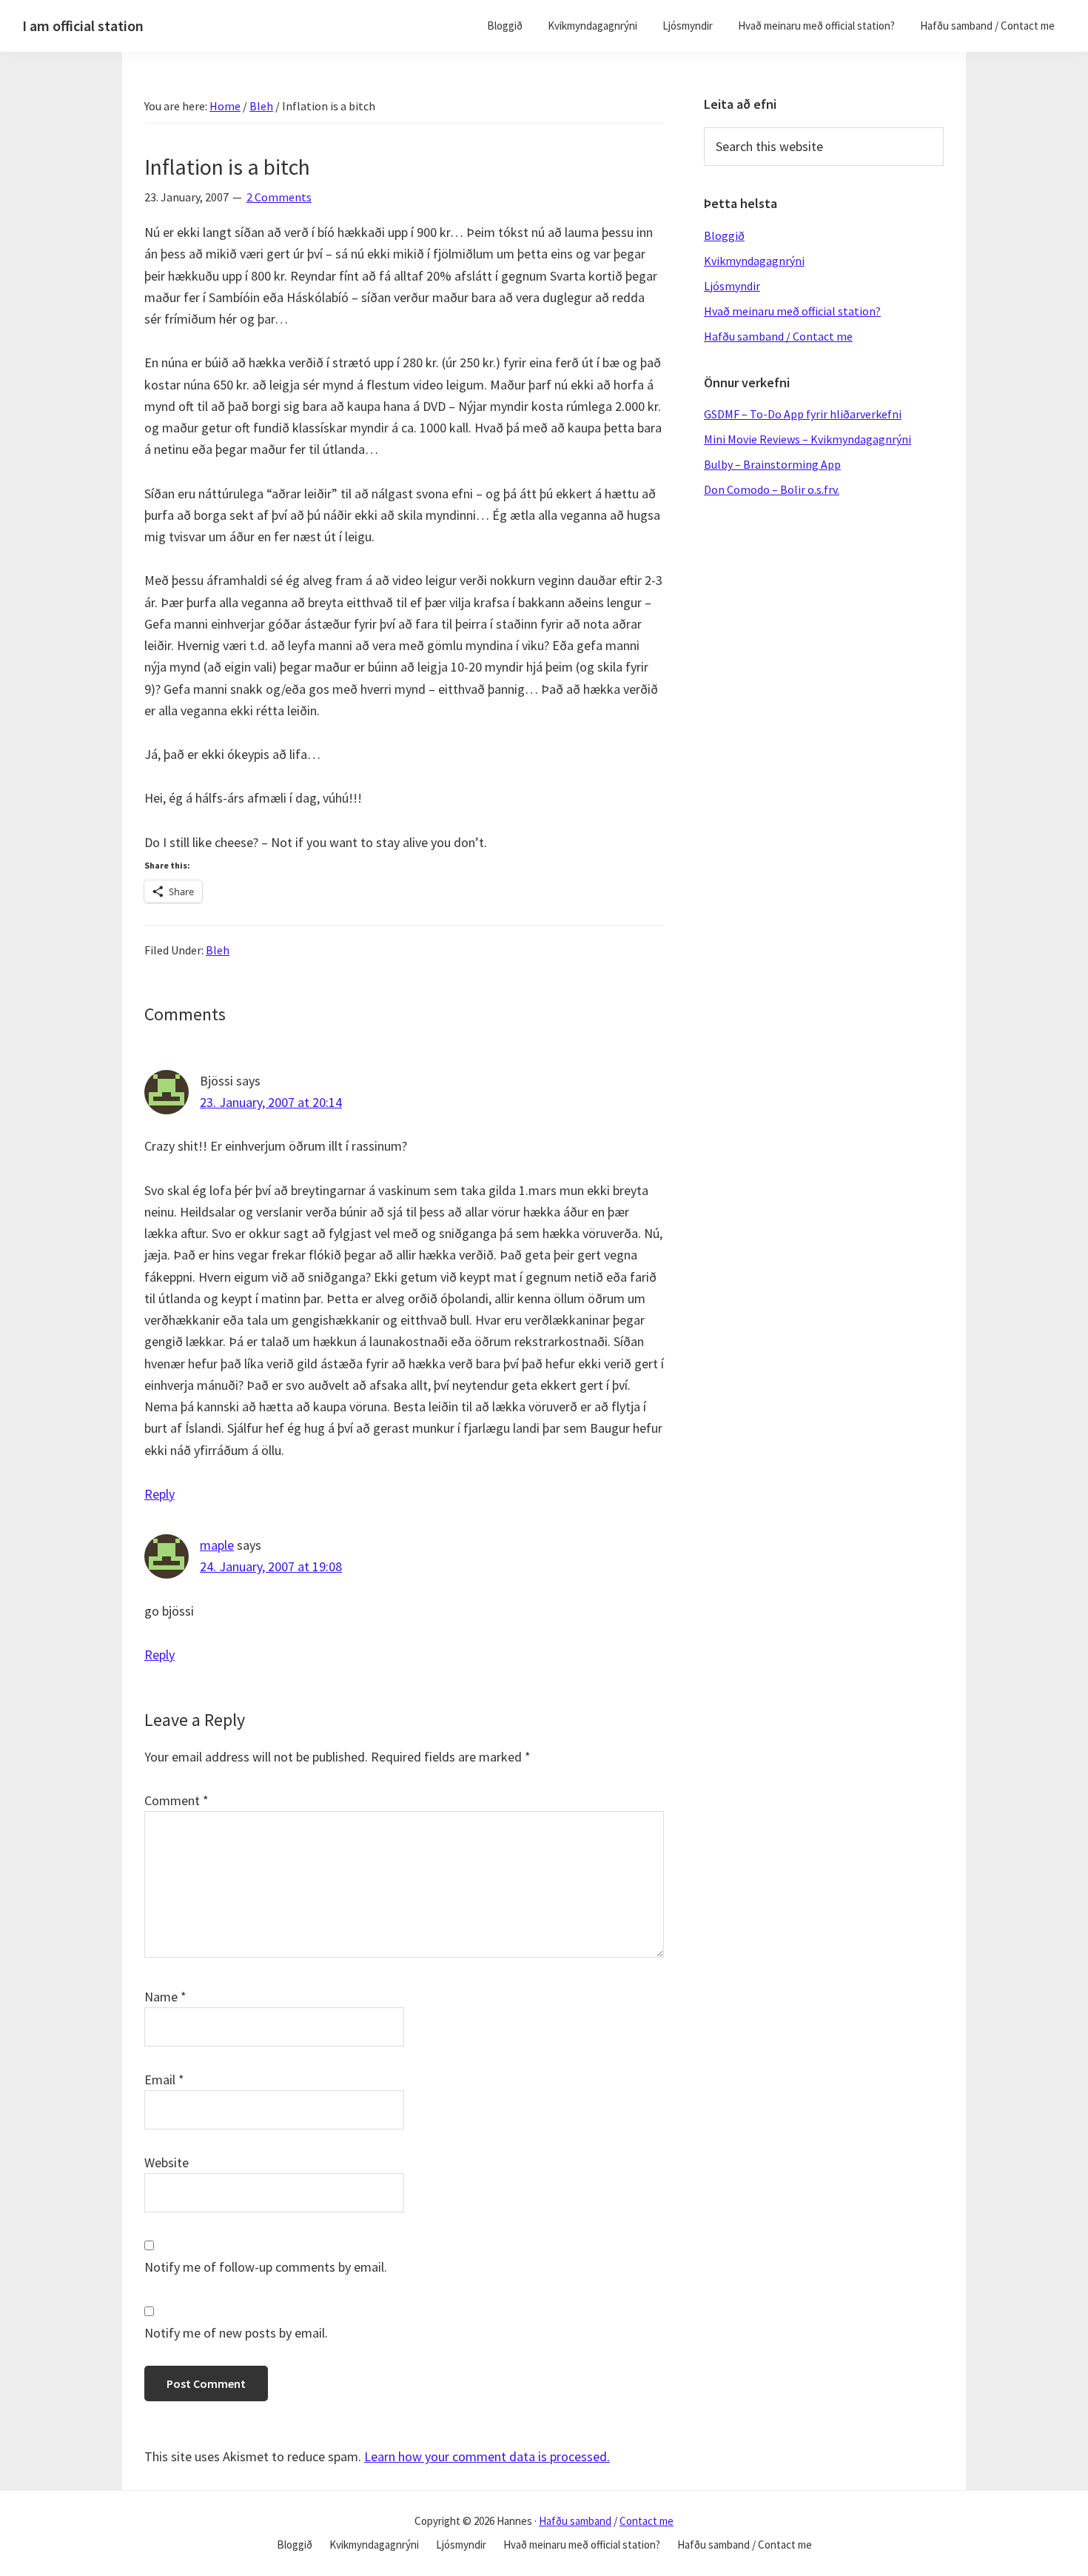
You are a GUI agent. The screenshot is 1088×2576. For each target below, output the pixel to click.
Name (165, 1997)
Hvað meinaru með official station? (792, 311)
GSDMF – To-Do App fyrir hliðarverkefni (803, 414)
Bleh (218, 950)
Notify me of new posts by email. (236, 2333)
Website (167, 2162)
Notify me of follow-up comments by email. (266, 2267)
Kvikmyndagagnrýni (754, 261)
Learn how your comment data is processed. (487, 2456)
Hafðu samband (575, 2521)
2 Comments (279, 197)
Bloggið (724, 235)
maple (217, 1545)
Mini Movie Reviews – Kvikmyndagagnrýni (807, 439)
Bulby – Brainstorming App (772, 464)
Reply (159, 1494)
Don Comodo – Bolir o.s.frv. (772, 489)
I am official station (83, 26)
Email (164, 2080)
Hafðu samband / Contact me (778, 336)
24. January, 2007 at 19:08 (271, 1566)
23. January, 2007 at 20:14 (271, 1102)
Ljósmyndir (732, 286)
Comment (177, 1800)
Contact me (647, 2521)
